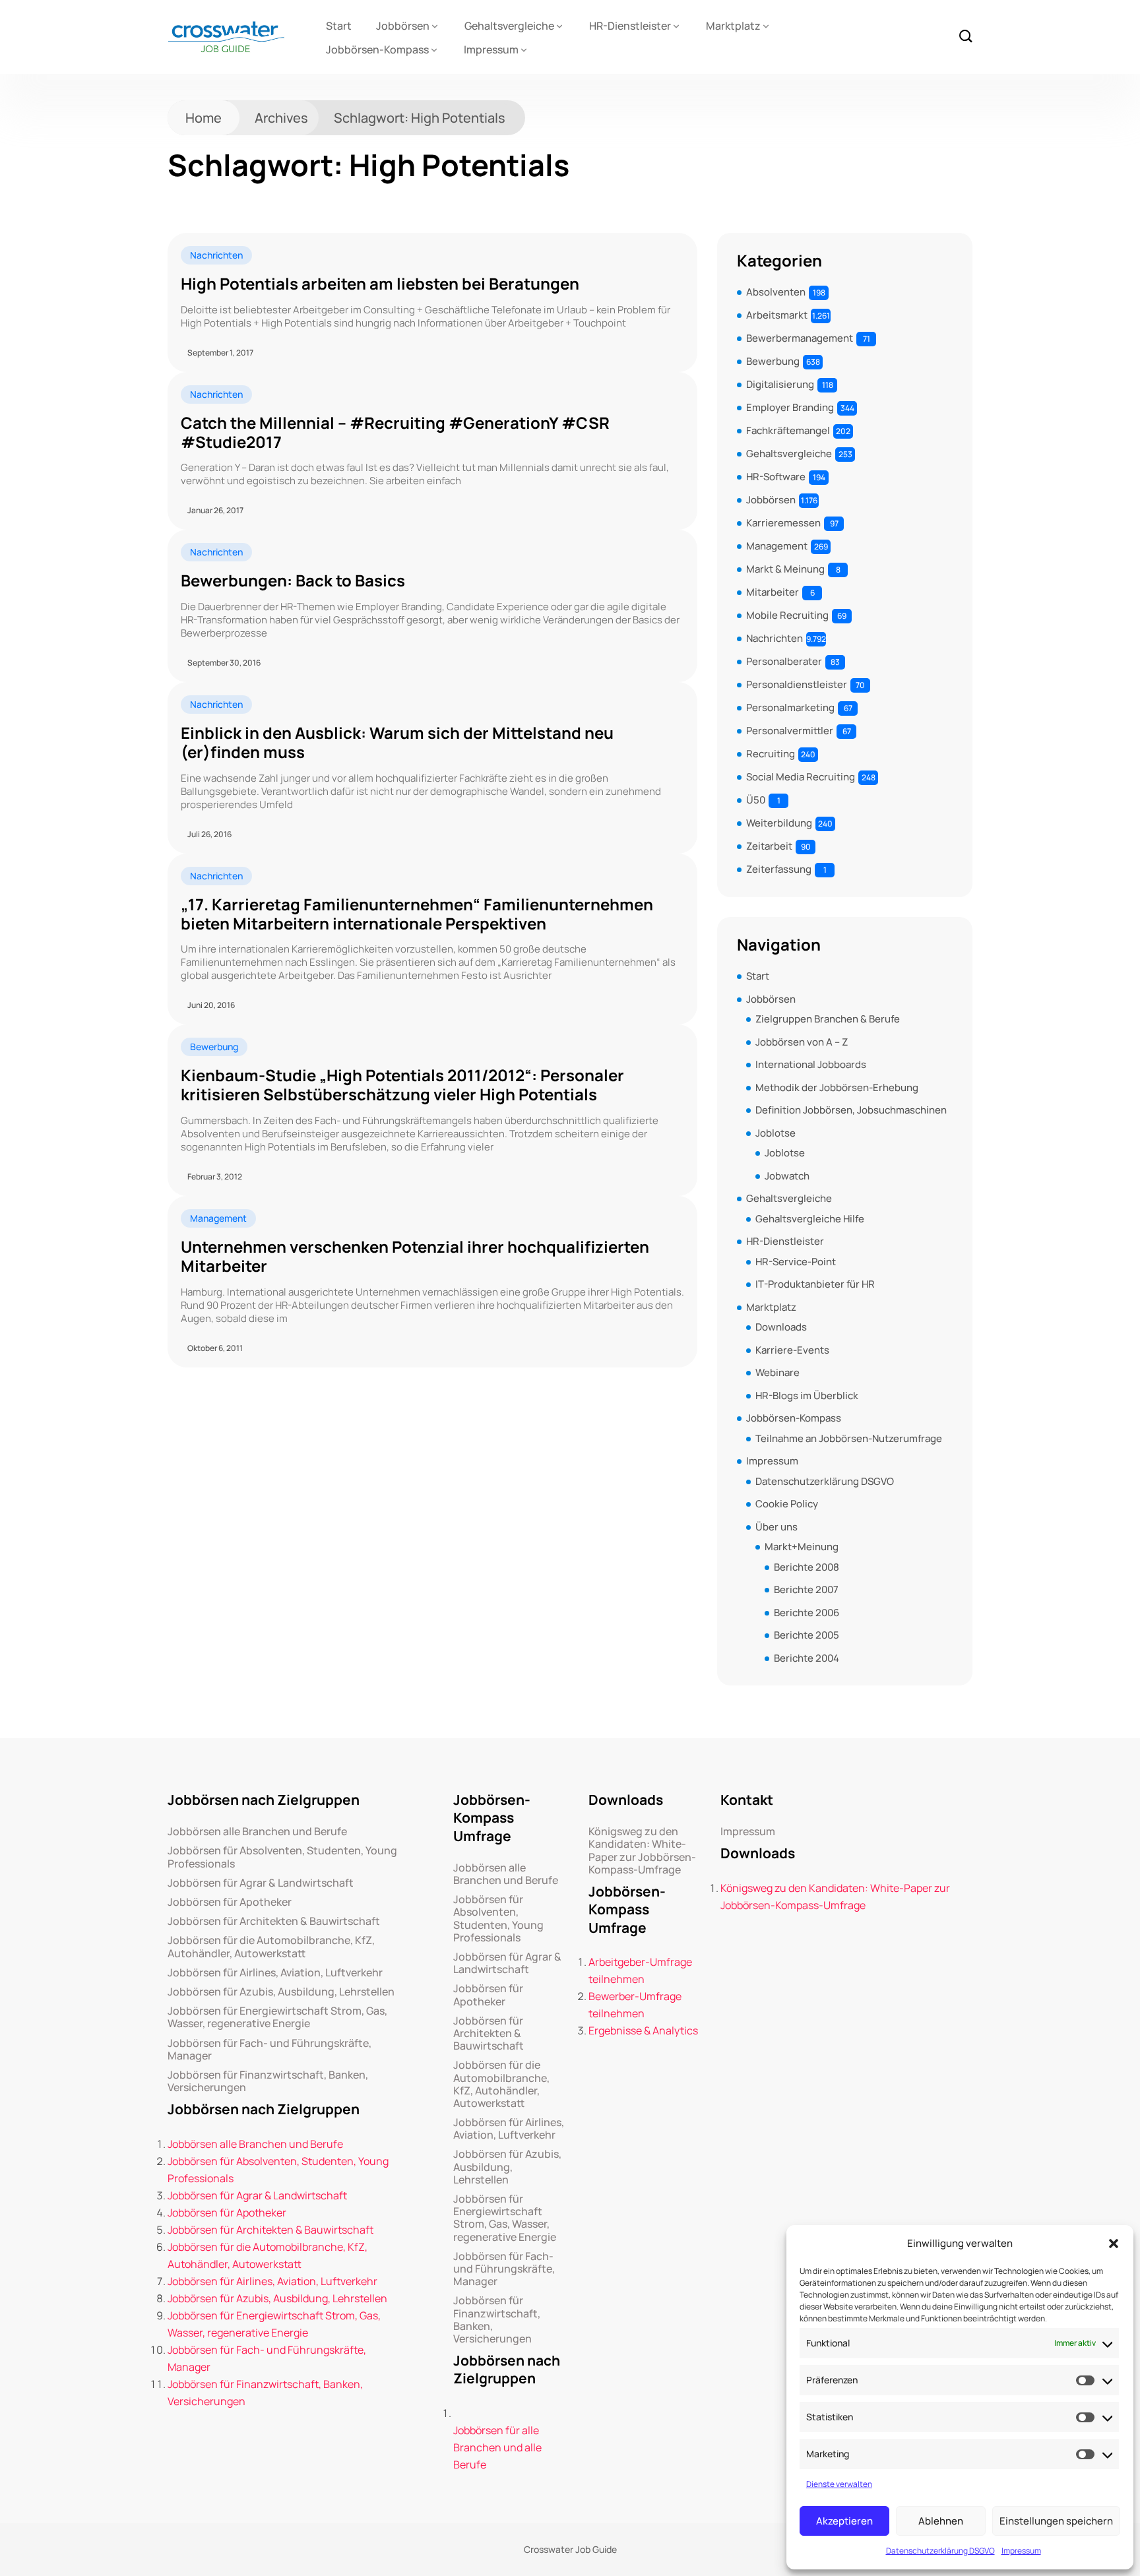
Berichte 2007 (806, 1589)
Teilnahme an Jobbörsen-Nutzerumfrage (849, 1438)
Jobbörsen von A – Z (802, 1042)
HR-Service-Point (796, 1262)
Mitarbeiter (773, 592)
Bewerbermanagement (800, 338)
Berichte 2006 (807, 1613)
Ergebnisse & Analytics (643, 2030)
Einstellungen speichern (1056, 2521)
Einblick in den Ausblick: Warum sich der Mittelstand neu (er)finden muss (397, 743)
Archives (281, 118)
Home (204, 118)
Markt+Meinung (802, 1547)
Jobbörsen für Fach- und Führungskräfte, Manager (269, 2050)
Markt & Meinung (785, 569)
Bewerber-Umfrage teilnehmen (635, 2005)
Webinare (777, 1372)
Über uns (776, 1527)
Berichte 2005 (807, 1635)
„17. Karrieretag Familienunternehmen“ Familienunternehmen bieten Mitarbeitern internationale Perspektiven (417, 914)
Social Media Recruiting (801, 777)
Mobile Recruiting (787, 615)
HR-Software (776, 477)
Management (218, 1218)
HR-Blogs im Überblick (807, 1396)
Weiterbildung (779, 823)
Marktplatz (733, 26)
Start (339, 26)
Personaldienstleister (797, 684)
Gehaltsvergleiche (509, 26)
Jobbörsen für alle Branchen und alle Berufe (497, 2447)
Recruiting (771, 754)
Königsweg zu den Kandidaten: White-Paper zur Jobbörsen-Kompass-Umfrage (642, 1851)
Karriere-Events (792, 1350)
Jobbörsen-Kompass (377, 49)
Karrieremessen (783, 523)
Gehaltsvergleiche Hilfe (810, 1219)
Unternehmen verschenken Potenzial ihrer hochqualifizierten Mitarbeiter (415, 1257)
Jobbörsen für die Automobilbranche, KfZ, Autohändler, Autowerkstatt (271, 1947)
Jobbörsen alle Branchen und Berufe (257, 1832)
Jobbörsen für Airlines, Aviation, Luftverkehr (275, 1973)
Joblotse (776, 1133)
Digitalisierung (780, 384)
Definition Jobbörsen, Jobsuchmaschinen (851, 1110)
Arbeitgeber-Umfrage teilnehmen (640, 1970)
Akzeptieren (844, 2521)
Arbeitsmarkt (777, 315)
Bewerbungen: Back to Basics (293, 581)
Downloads (781, 1327)
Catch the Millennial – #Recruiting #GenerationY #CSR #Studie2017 (395, 433)
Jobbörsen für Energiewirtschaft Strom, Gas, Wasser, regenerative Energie (277, 2017)
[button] (1114, 2244)
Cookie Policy (787, 1504)
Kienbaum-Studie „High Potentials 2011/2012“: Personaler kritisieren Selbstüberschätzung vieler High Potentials (402, 1085)
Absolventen (776, 292)
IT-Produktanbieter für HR (815, 1284)
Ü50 (756, 800)
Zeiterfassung (779, 869)
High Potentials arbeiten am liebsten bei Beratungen (380, 284)
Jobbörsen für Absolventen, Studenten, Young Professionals (282, 1857)
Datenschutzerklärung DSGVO (940, 2551)
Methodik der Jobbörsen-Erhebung (837, 1087)
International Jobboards (811, 1064)
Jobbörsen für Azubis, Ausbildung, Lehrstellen (281, 1992)
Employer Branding (790, 407)
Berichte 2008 (807, 1567)
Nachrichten (216, 255)
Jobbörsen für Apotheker (230, 1902)
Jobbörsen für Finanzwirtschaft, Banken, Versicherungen (268, 2081)
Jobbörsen (403, 26)
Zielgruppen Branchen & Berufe (828, 1019)
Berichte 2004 (807, 1658)
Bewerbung (214, 1047)
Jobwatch (787, 1176)
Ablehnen (941, 2521)
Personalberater (784, 661)
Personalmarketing (790, 707)
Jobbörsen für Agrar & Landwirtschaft (261, 1883)
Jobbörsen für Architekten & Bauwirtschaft (274, 1921)
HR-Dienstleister (630, 26)
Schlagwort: (420, 118)
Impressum (1021, 2551)
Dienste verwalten (839, 2484)
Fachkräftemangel (788, 430)
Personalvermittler (790, 731)
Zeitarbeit (769, 846)
